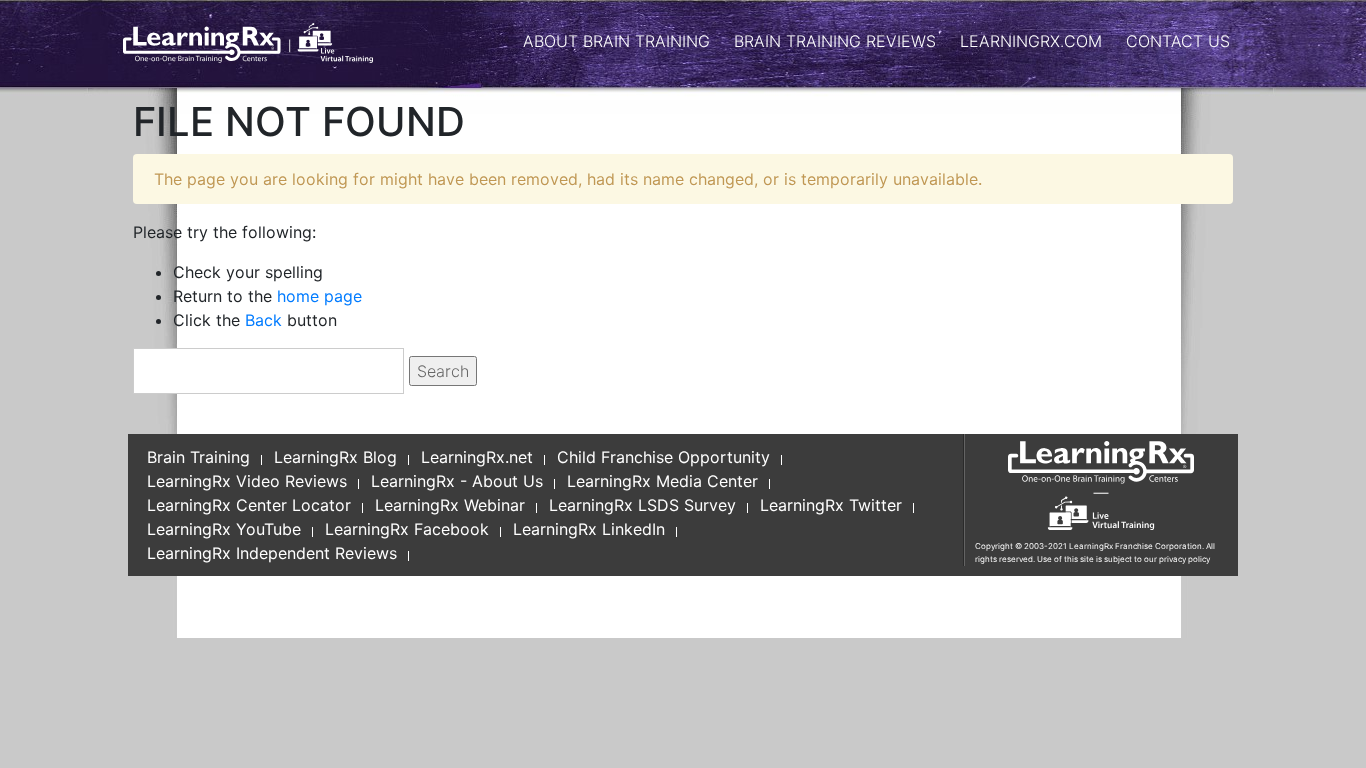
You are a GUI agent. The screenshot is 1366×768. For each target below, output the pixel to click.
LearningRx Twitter (831, 505)
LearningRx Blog (335, 457)
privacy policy (1184, 559)
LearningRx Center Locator (249, 505)
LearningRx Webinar (450, 505)
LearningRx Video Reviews (247, 481)
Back (263, 320)
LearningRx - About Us (457, 481)
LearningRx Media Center (662, 481)
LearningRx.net (477, 457)
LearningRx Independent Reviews (272, 553)
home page (319, 296)
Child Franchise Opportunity (663, 457)
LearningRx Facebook (407, 529)
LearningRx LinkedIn (589, 529)
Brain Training (198, 457)
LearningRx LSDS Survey (642, 505)
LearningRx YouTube (224, 529)
